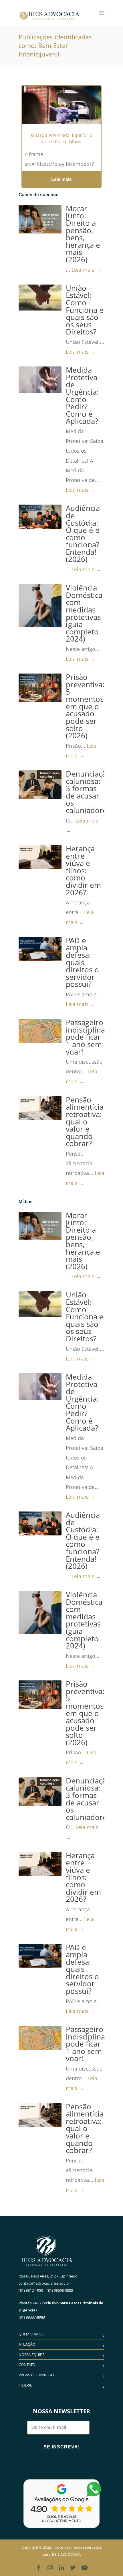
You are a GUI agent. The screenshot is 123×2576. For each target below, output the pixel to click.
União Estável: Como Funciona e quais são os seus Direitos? (85, 310)
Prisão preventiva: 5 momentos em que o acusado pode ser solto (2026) (85, 706)
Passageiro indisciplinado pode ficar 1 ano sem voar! (90, 1037)
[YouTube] (84, 2567)
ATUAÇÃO (27, 2344)
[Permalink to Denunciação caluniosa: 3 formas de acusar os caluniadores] (40, 785)
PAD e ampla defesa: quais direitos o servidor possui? (82, 963)
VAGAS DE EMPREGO (36, 2375)
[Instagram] (50, 2567)
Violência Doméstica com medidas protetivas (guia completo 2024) (84, 613)
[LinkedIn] (61, 2567)
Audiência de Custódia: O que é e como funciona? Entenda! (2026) (83, 534)
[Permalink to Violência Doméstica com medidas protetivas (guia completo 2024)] (40, 606)
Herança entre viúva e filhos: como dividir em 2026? (83, 871)
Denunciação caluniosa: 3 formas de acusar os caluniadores (88, 792)
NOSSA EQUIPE (31, 2355)
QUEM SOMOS (31, 2334)
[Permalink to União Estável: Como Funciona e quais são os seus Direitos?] (40, 298)
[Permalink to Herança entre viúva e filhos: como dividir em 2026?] (40, 857)
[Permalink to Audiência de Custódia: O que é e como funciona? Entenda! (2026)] (40, 517)
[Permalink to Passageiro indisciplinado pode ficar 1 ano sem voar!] (40, 1031)
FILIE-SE (25, 2385)
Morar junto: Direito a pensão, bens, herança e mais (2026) (83, 234)
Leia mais (61, 179)
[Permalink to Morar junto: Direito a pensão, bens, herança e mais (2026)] (40, 219)
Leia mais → (86, 270)
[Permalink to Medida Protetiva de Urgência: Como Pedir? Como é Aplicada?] (40, 380)
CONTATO (27, 2365)
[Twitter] (73, 2567)
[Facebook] (39, 2567)
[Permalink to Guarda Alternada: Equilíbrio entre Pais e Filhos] (61, 112)
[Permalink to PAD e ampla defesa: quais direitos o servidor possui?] (40, 949)
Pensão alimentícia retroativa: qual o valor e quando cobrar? (85, 1122)
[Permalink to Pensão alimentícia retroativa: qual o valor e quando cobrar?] (40, 1108)
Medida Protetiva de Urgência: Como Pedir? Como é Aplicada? (82, 396)
